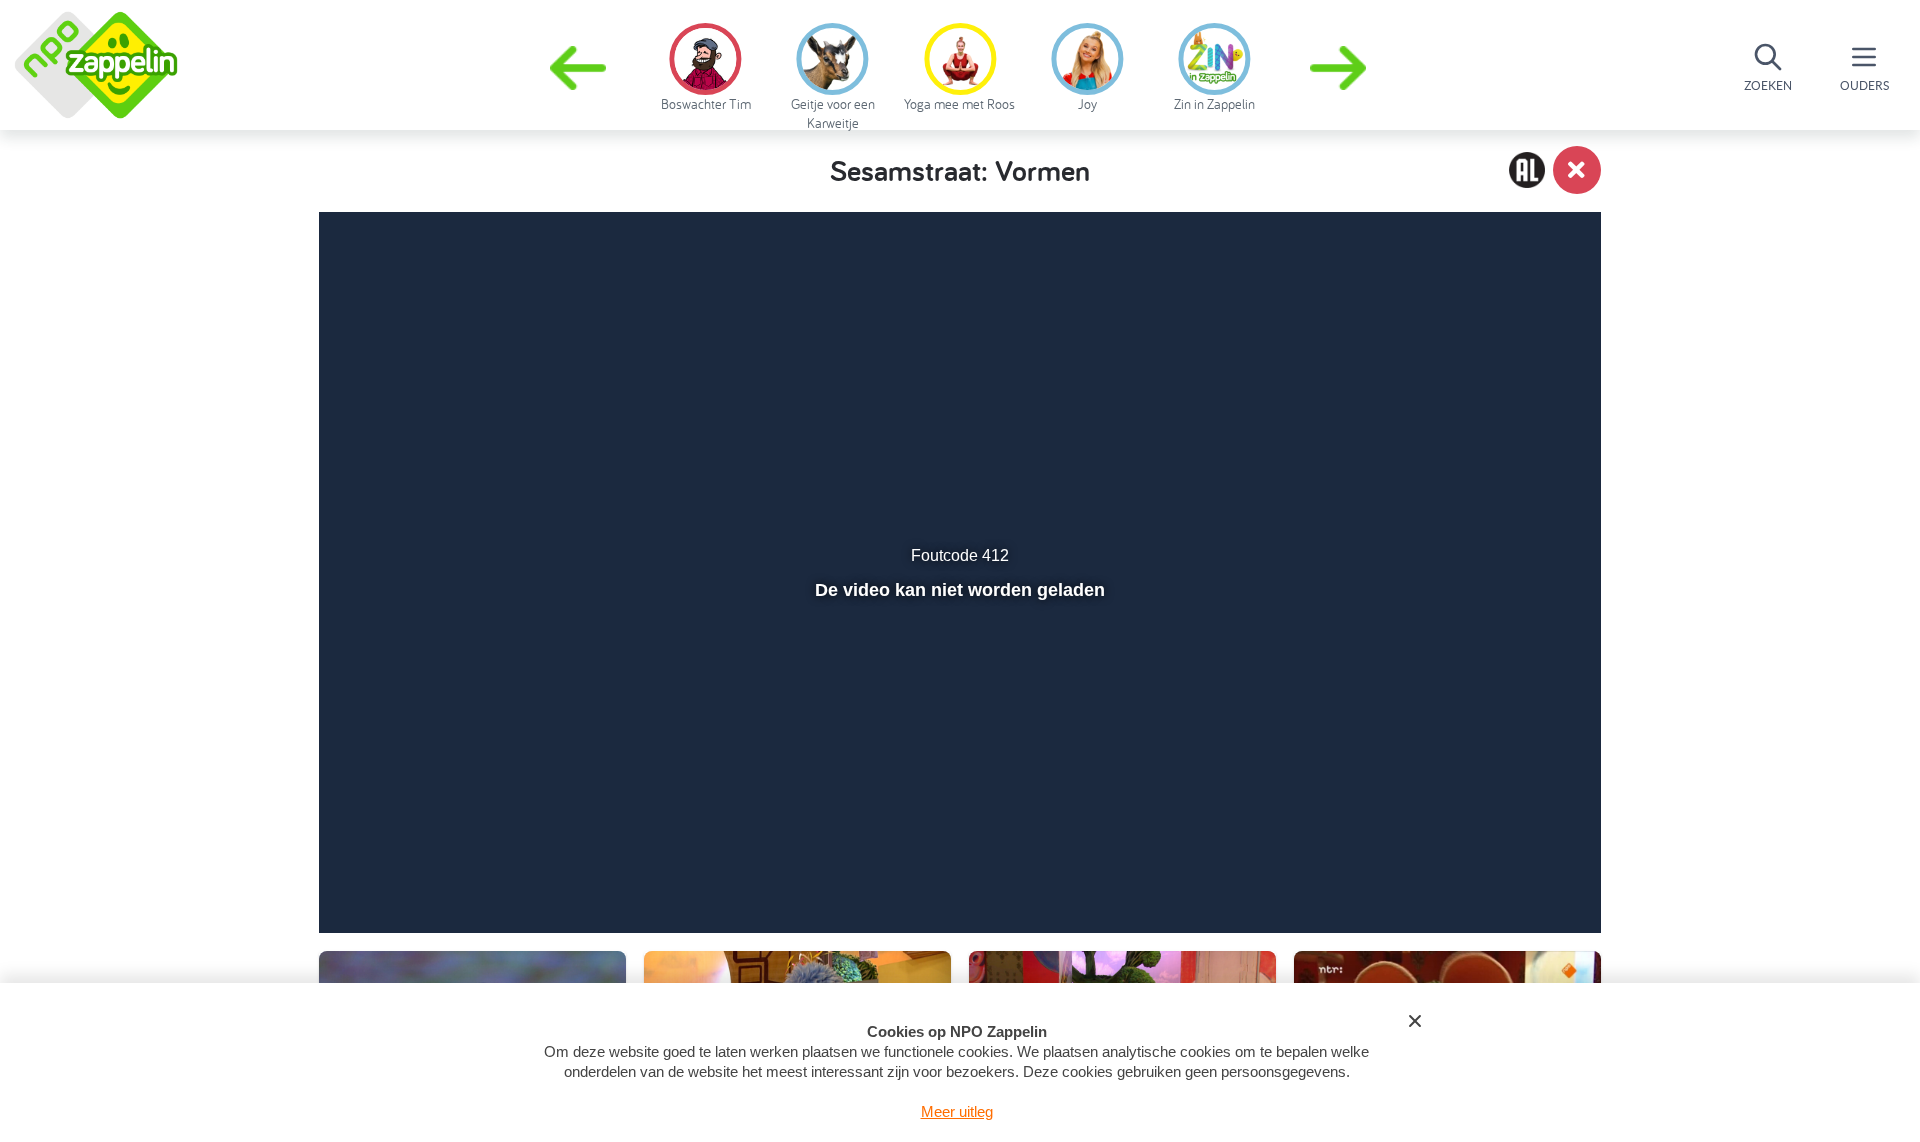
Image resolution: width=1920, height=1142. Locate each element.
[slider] (957, 822)
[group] (705, 64)
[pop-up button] (1471, 865)
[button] (1340, 68)
